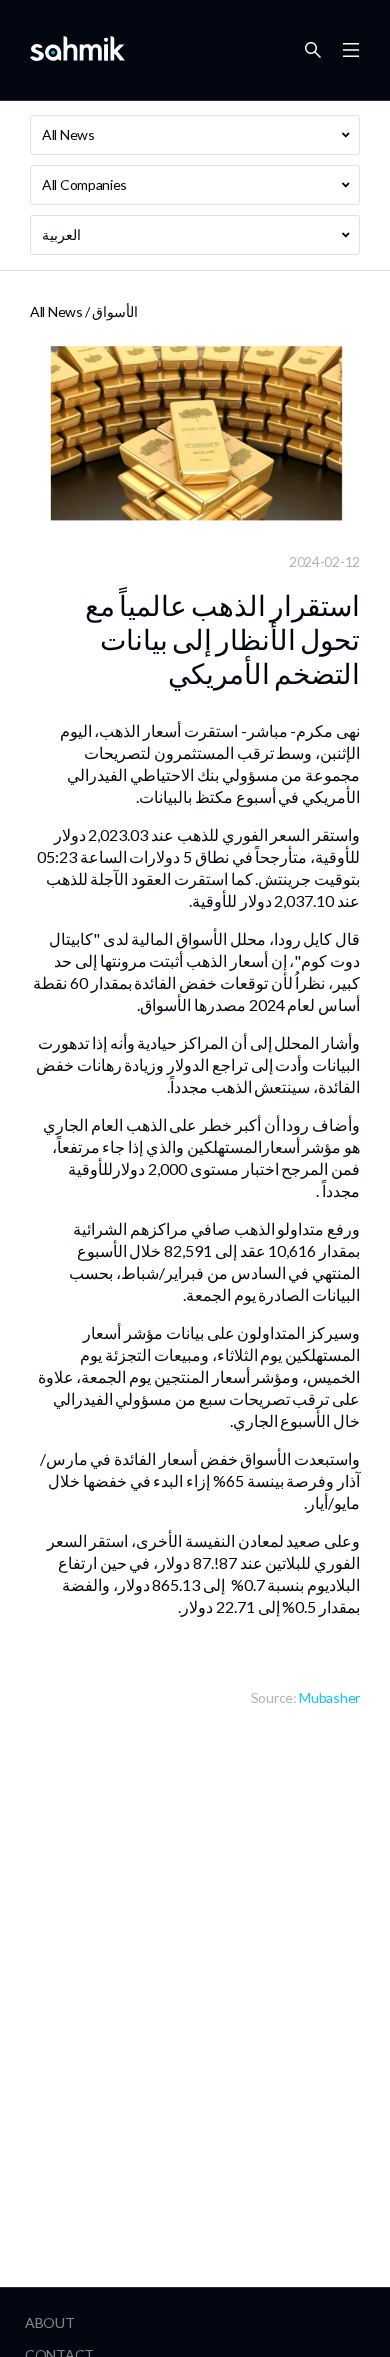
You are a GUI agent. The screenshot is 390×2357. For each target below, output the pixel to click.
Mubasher (329, 1697)
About (50, 2322)
